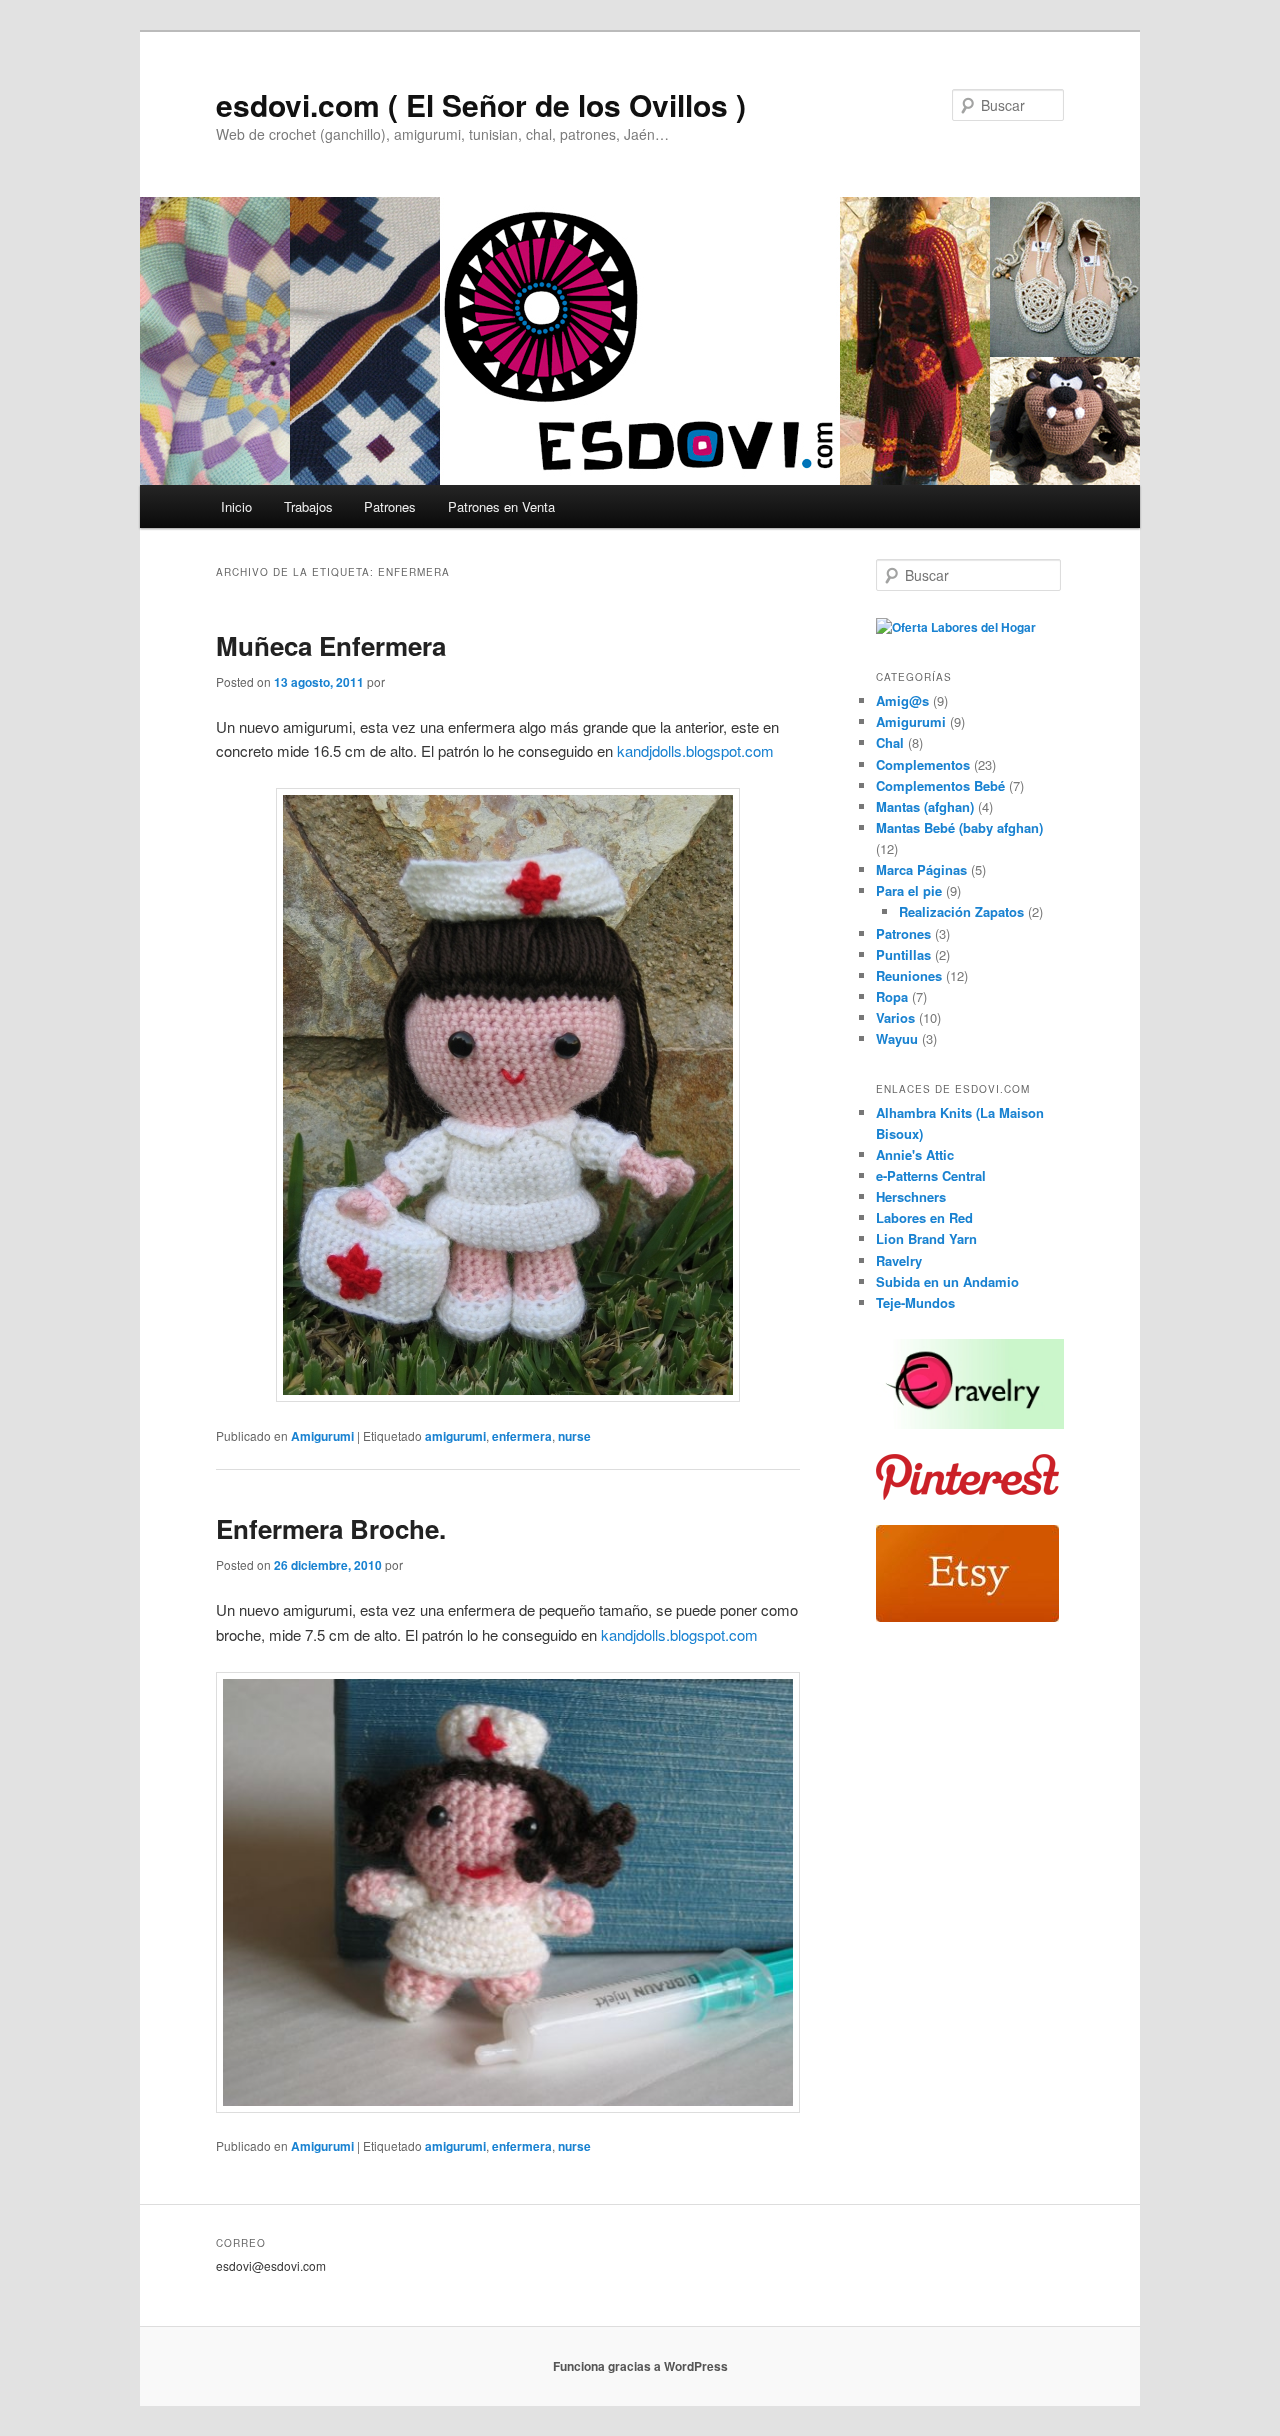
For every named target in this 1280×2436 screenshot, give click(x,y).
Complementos (923, 764)
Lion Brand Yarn (926, 1238)
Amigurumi (322, 1436)
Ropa (892, 996)
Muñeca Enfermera (331, 645)
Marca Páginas (921, 869)
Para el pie (909, 890)
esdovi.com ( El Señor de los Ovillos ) (481, 104)
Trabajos (308, 506)
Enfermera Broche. (331, 1528)
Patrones (390, 506)
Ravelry (899, 1260)
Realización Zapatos (961, 911)
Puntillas (903, 954)
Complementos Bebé (940, 785)
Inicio (236, 506)
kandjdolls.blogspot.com (693, 750)
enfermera (522, 1436)
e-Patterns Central (931, 1175)
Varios (895, 1017)
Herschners (911, 1196)
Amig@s (902, 700)
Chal (890, 742)
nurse (574, 1436)
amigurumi (455, 1436)
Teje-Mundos (915, 1302)
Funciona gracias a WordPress (640, 2366)
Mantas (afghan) (925, 806)
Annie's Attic (915, 1154)
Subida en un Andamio (947, 1281)
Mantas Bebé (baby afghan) (959, 827)
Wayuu (897, 1038)
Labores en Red (924, 1217)
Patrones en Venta (501, 506)
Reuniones (909, 975)
